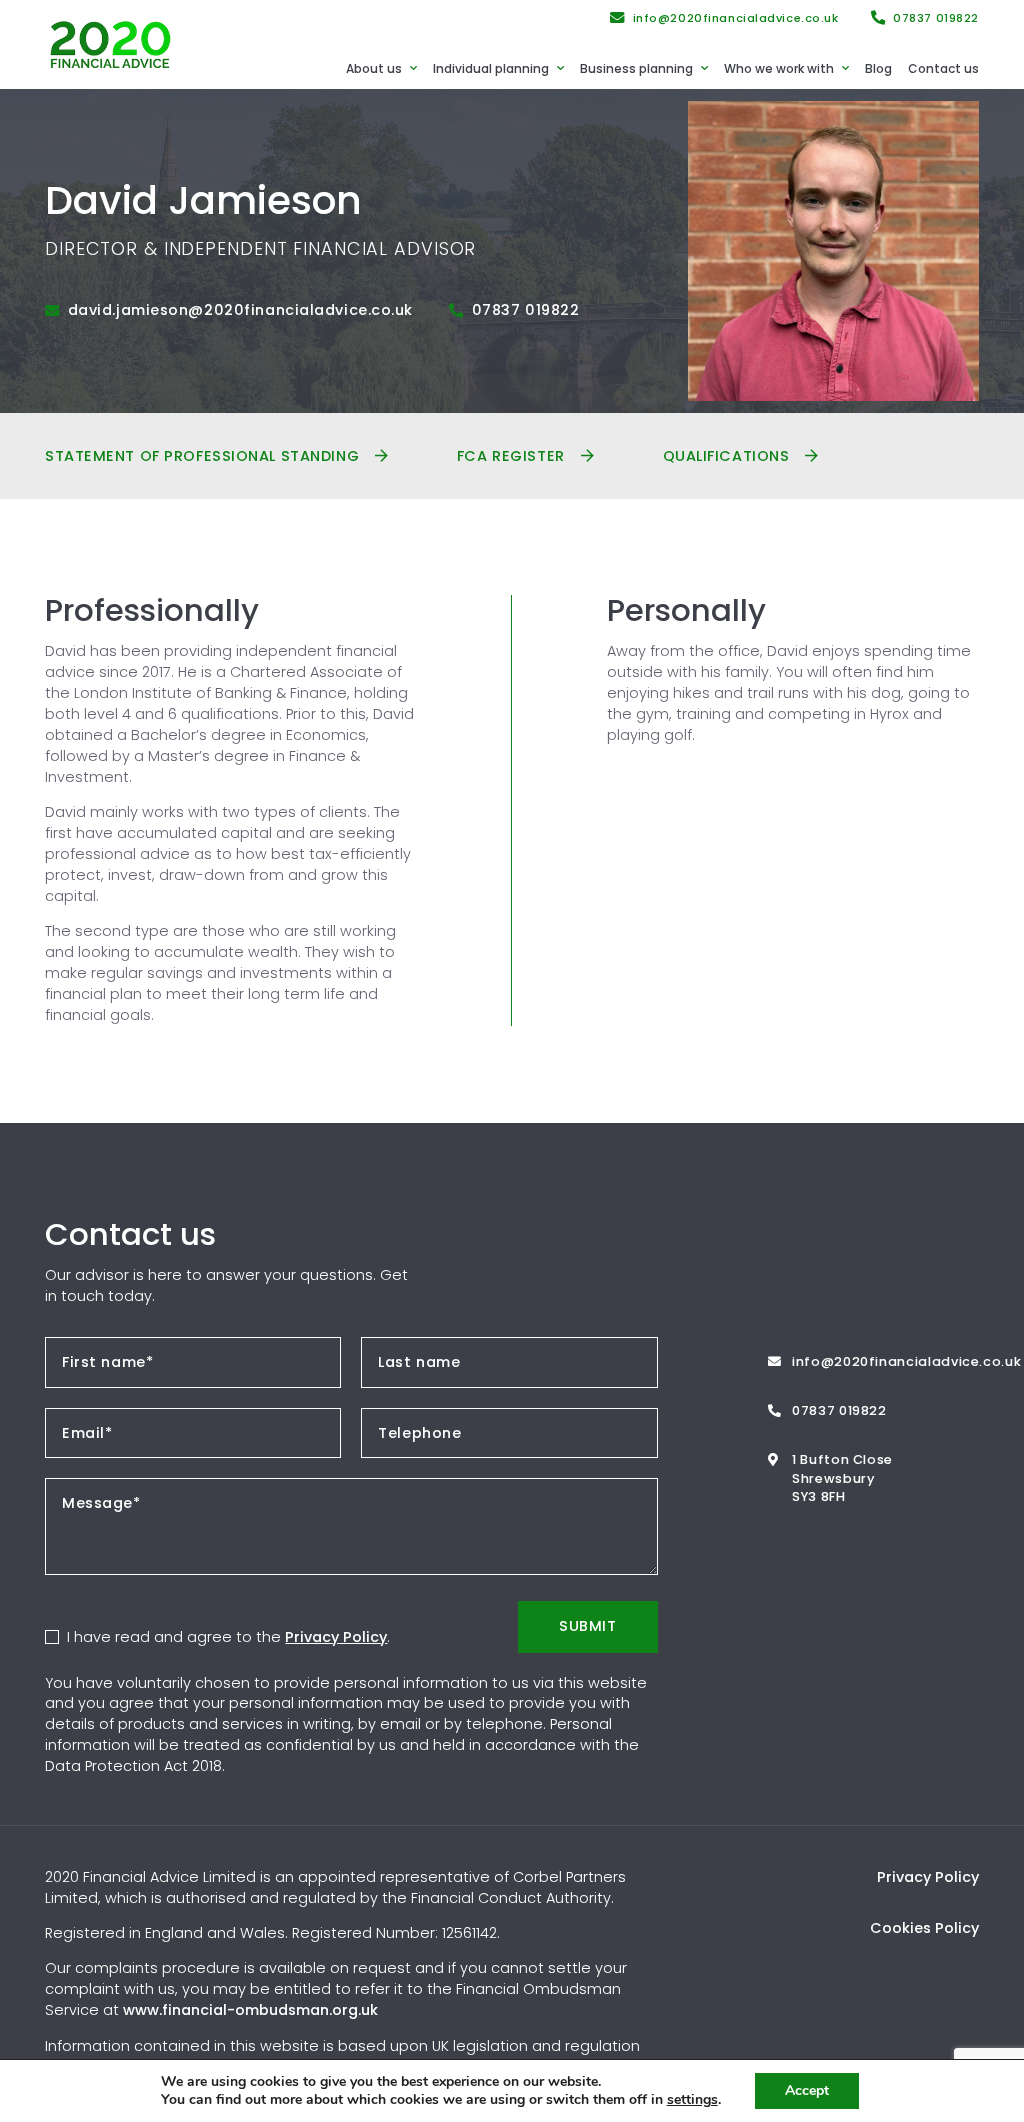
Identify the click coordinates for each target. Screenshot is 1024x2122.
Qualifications (726, 456)
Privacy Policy (336, 1637)
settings (692, 2100)
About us (374, 68)
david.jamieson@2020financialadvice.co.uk (240, 310)
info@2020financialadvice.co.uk (735, 18)
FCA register (511, 456)
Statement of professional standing (202, 456)
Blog (878, 68)
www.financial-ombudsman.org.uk (250, 2010)
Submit (587, 1626)
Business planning (636, 68)
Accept (807, 2090)
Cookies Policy (924, 1928)
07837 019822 (936, 18)
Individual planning (491, 68)
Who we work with (779, 68)
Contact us (943, 68)
